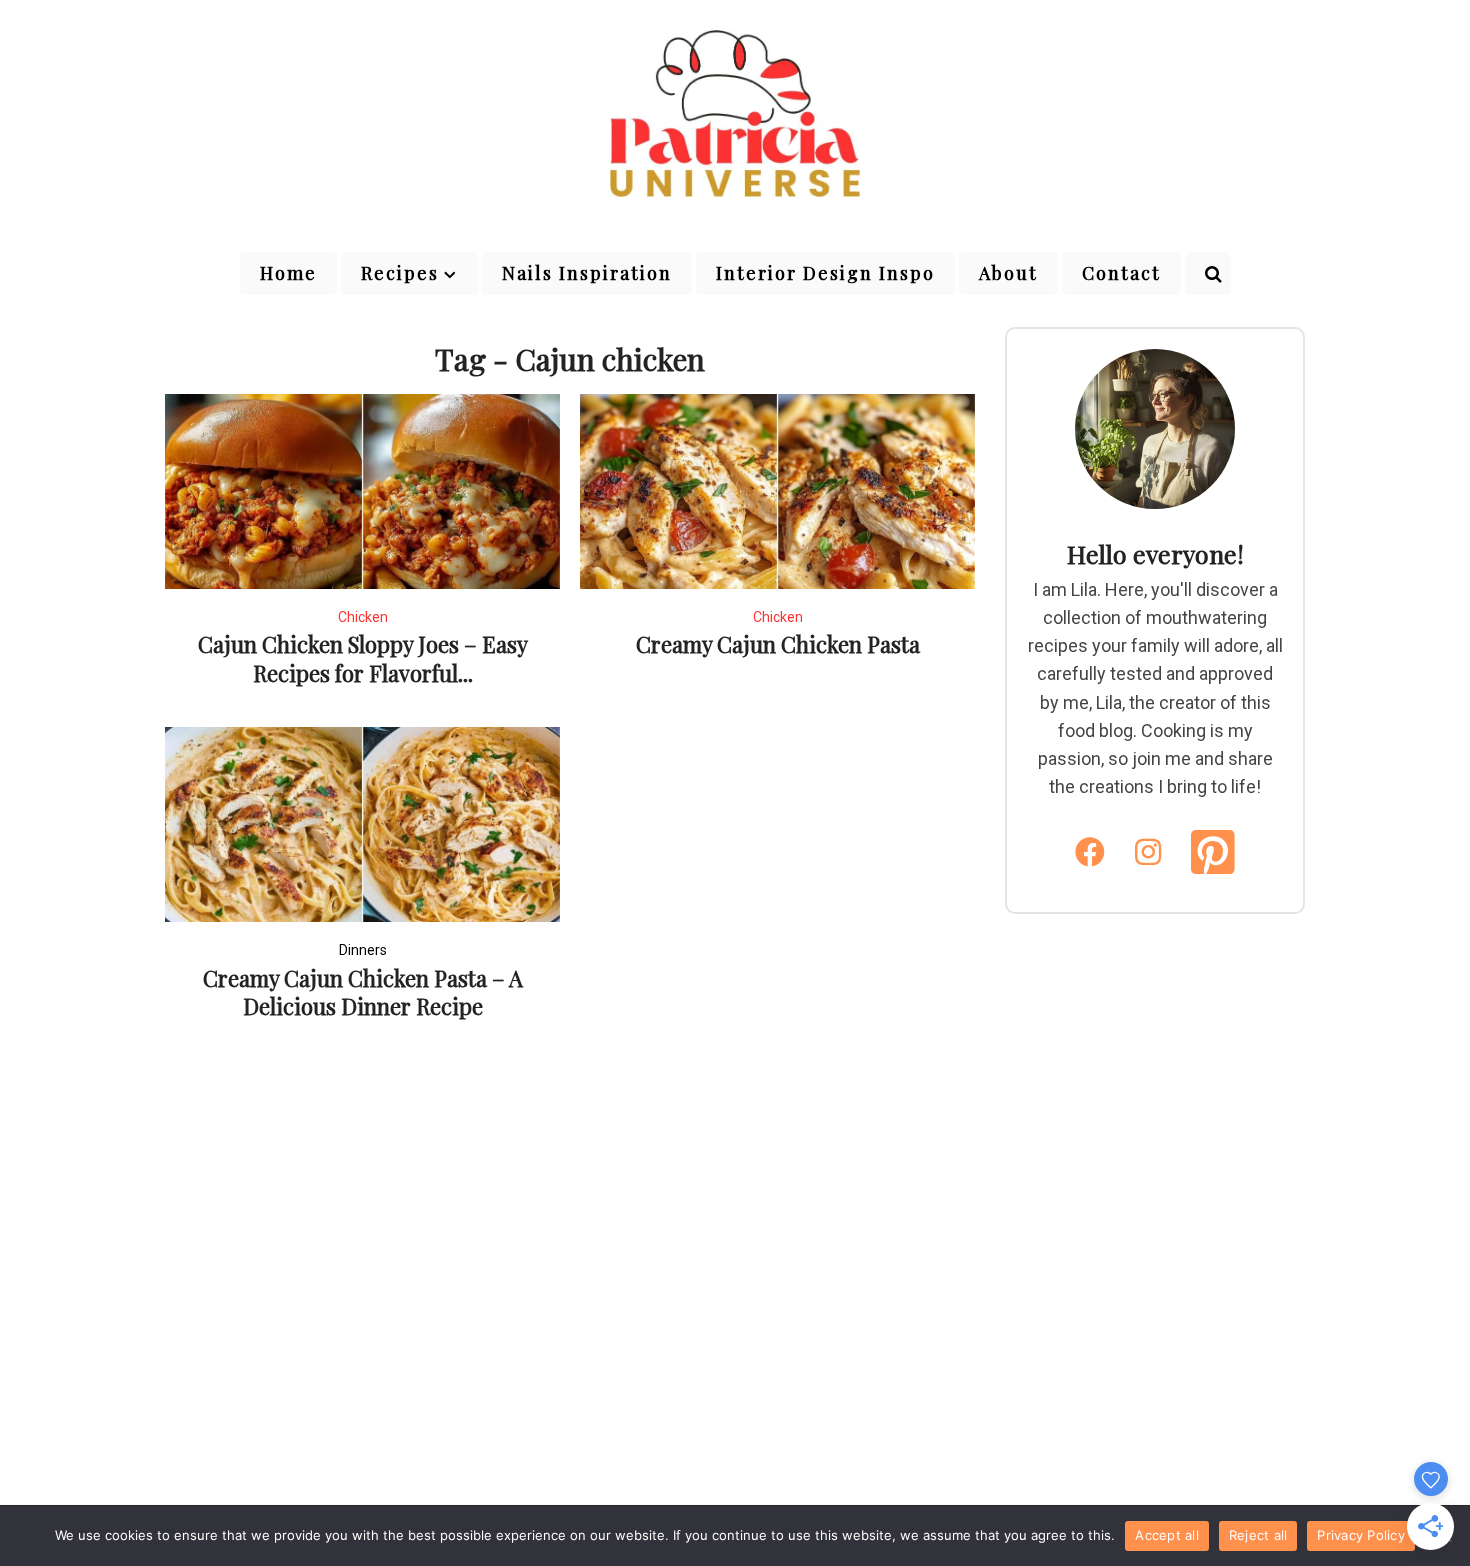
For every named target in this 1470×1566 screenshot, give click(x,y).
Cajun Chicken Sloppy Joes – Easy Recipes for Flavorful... (363, 658)
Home (288, 273)
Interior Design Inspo (825, 273)
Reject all (1258, 1535)
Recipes (400, 273)
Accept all (1167, 1535)
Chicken (363, 617)
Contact (1121, 273)
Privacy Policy (1361, 1535)
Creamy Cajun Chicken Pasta (778, 644)
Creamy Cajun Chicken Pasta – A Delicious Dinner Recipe (363, 992)
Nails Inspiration (587, 273)
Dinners (363, 950)
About (1008, 273)
